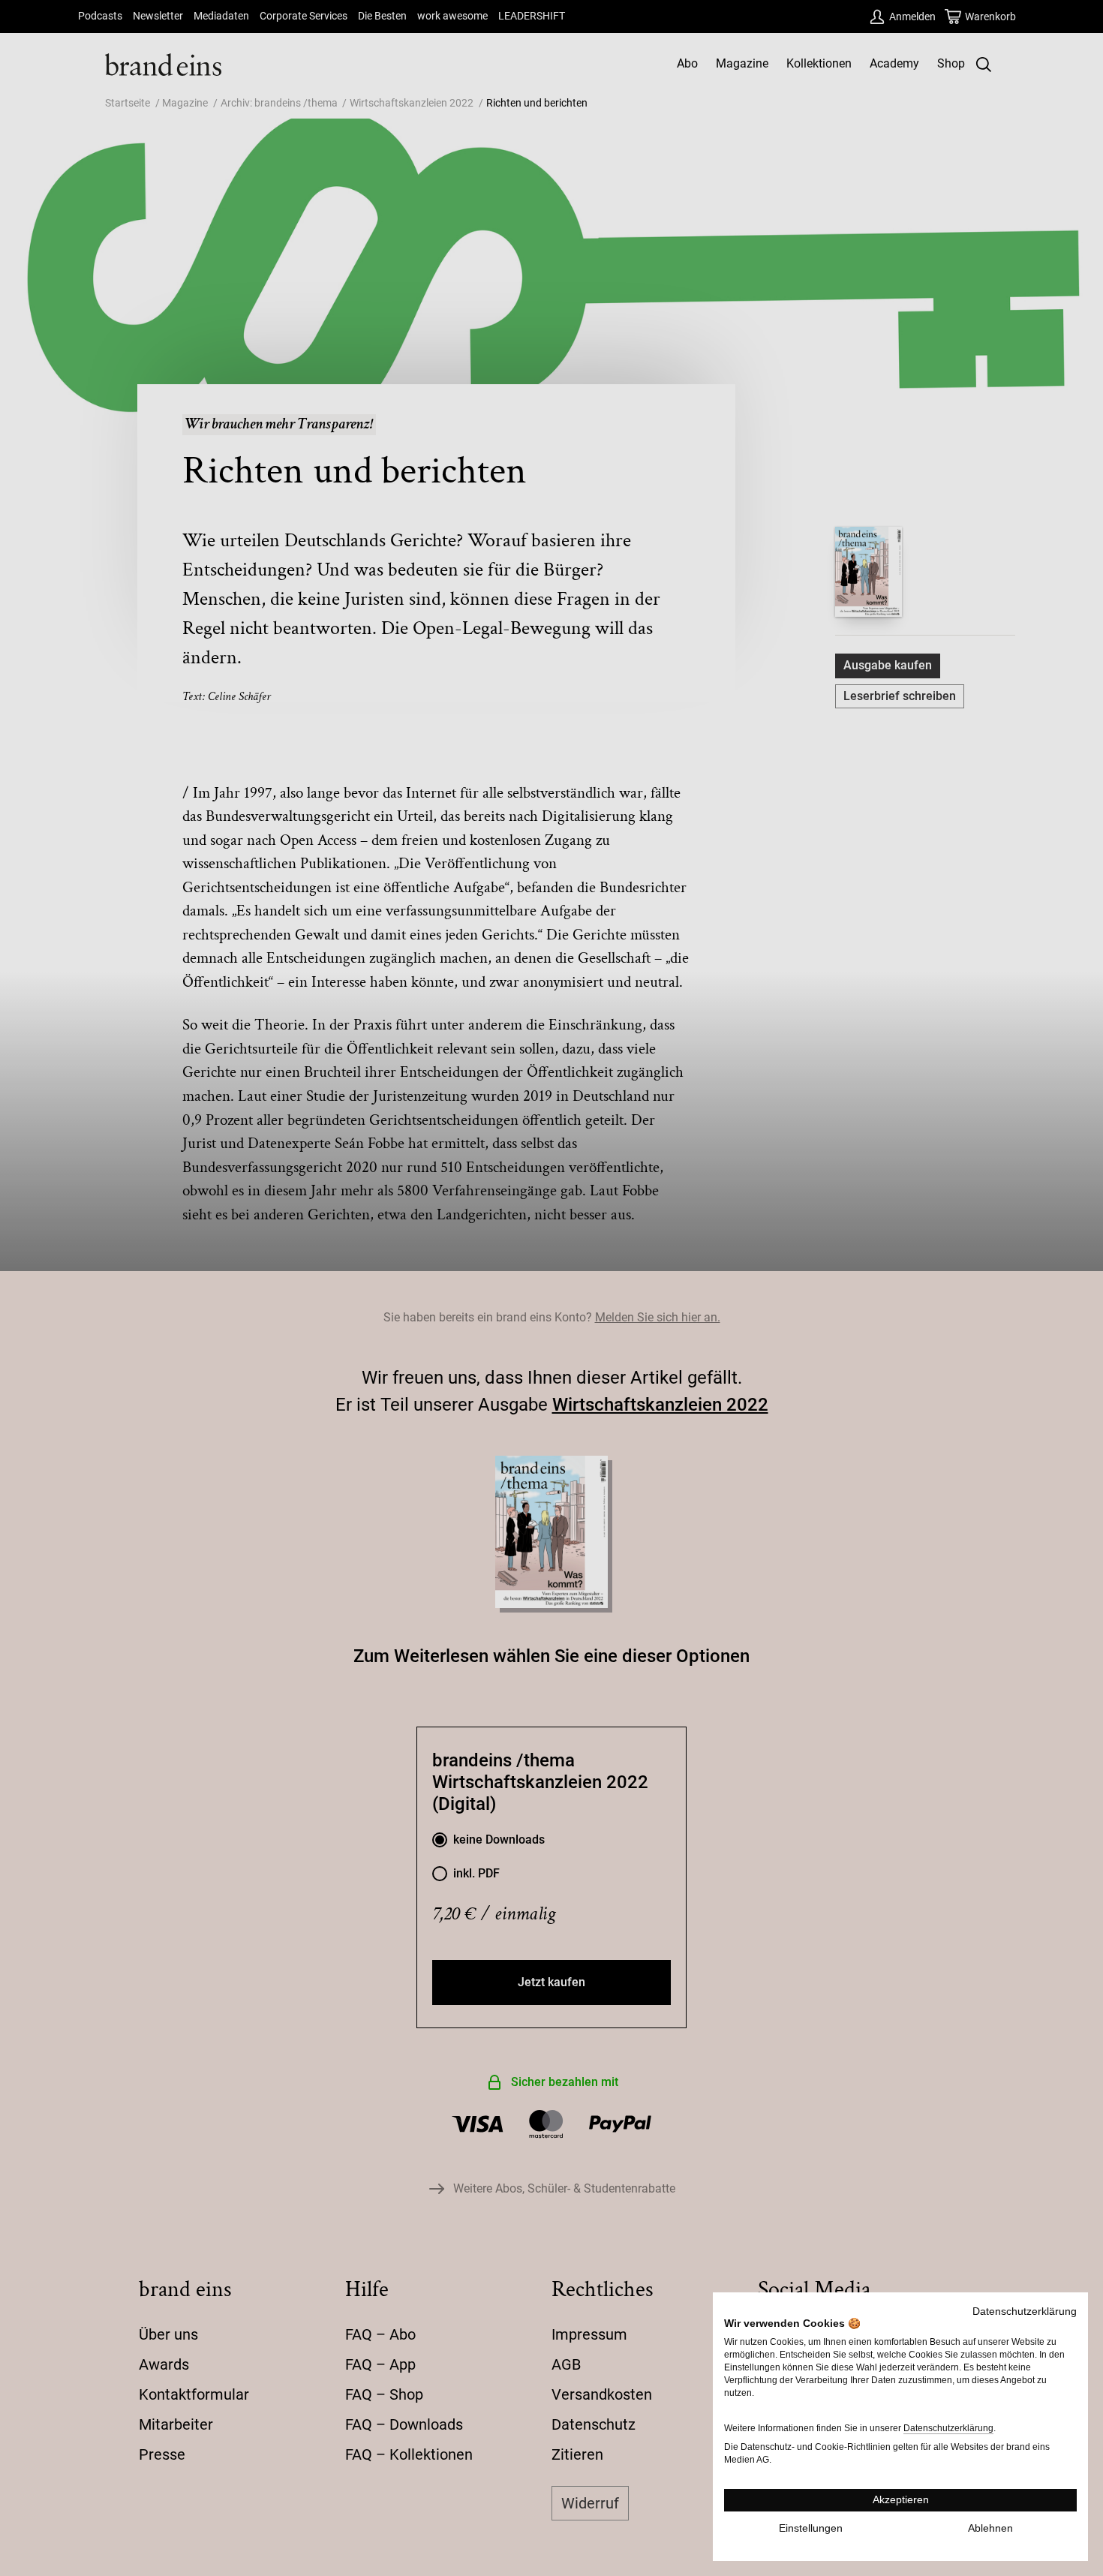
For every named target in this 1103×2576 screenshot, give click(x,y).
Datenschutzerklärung (1025, 2311)
